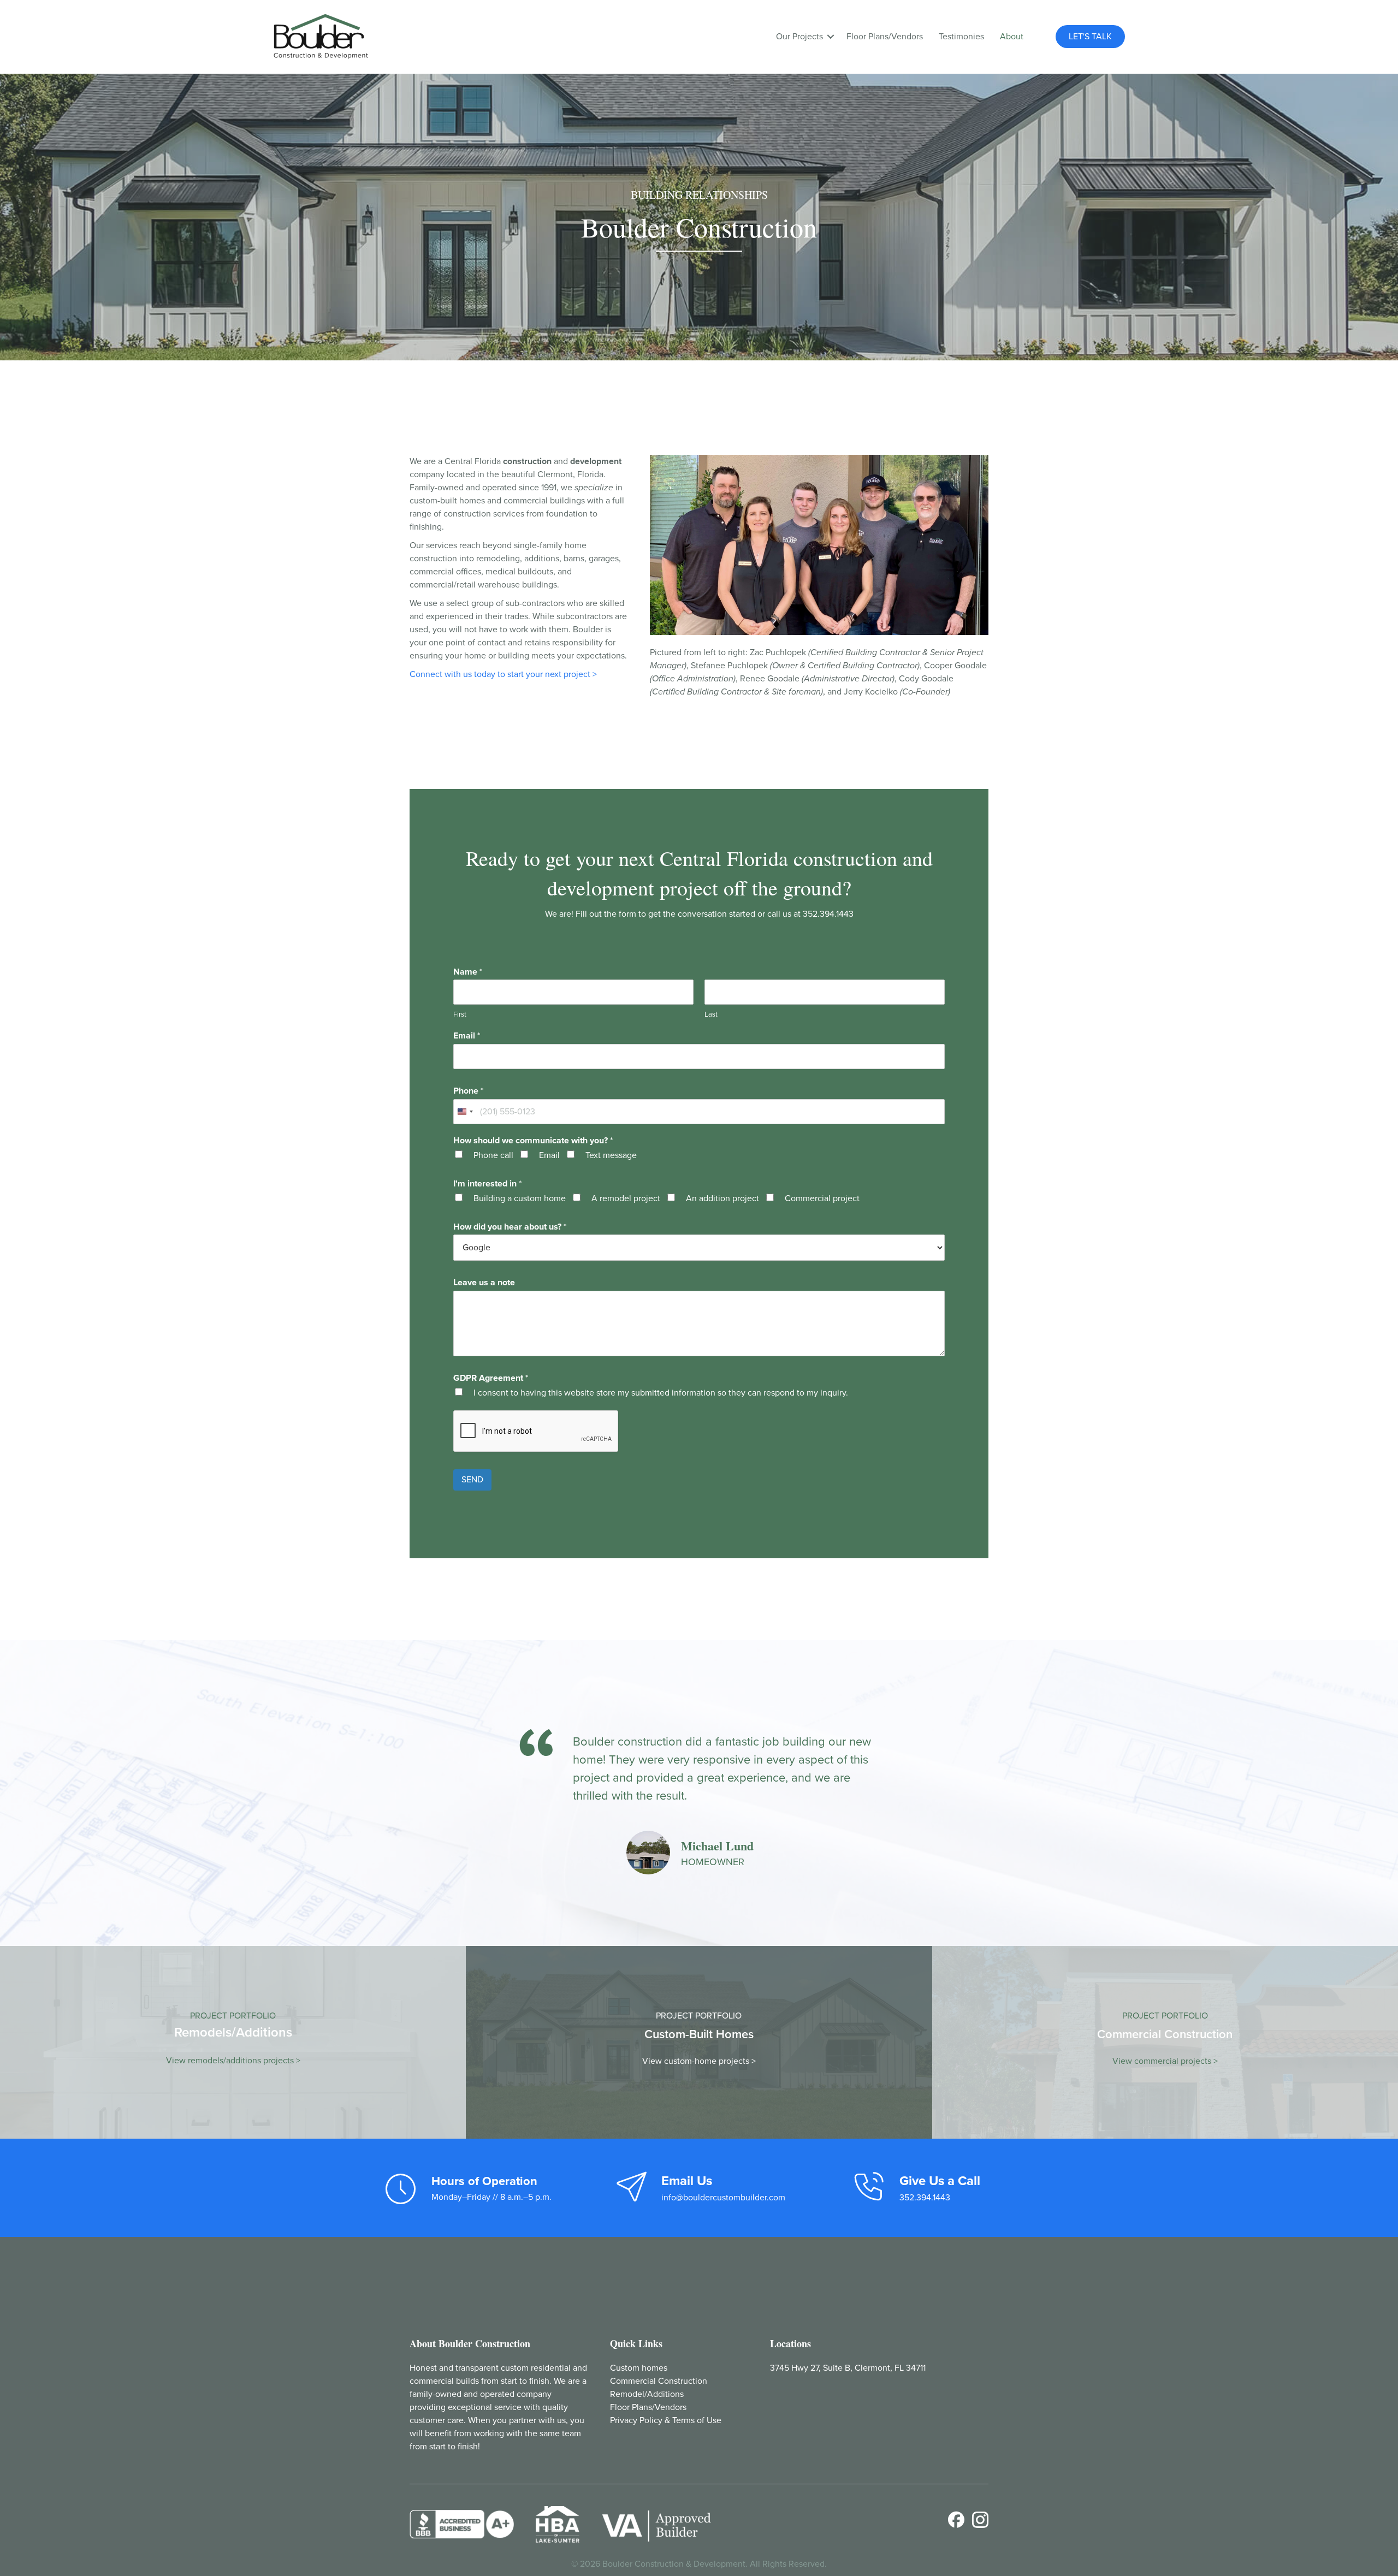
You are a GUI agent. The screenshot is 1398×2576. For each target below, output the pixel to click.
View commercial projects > (1165, 2061)
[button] (831, 37)
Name (468, 972)
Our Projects (799, 37)
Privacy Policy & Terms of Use (666, 2420)
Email (467, 1036)
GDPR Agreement (491, 1378)
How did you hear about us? (510, 1227)
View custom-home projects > (699, 2061)
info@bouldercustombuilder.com (723, 2198)
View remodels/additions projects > (233, 2061)
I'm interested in (487, 1184)
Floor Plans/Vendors (885, 37)
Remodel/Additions (647, 2394)
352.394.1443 (828, 914)
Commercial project (822, 1198)
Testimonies (961, 37)
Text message (611, 1155)
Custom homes (639, 2368)
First (460, 1014)
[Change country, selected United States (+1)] (465, 1112)
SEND (472, 1480)
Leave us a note (484, 1283)
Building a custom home (520, 1198)
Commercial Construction (659, 2381)
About (1012, 37)
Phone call (493, 1155)
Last (711, 1014)
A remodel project (626, 1198)
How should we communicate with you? (533, 1141)
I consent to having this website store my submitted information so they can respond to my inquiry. (661, 1393)
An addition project (722, 1198)
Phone (468, 1091)
